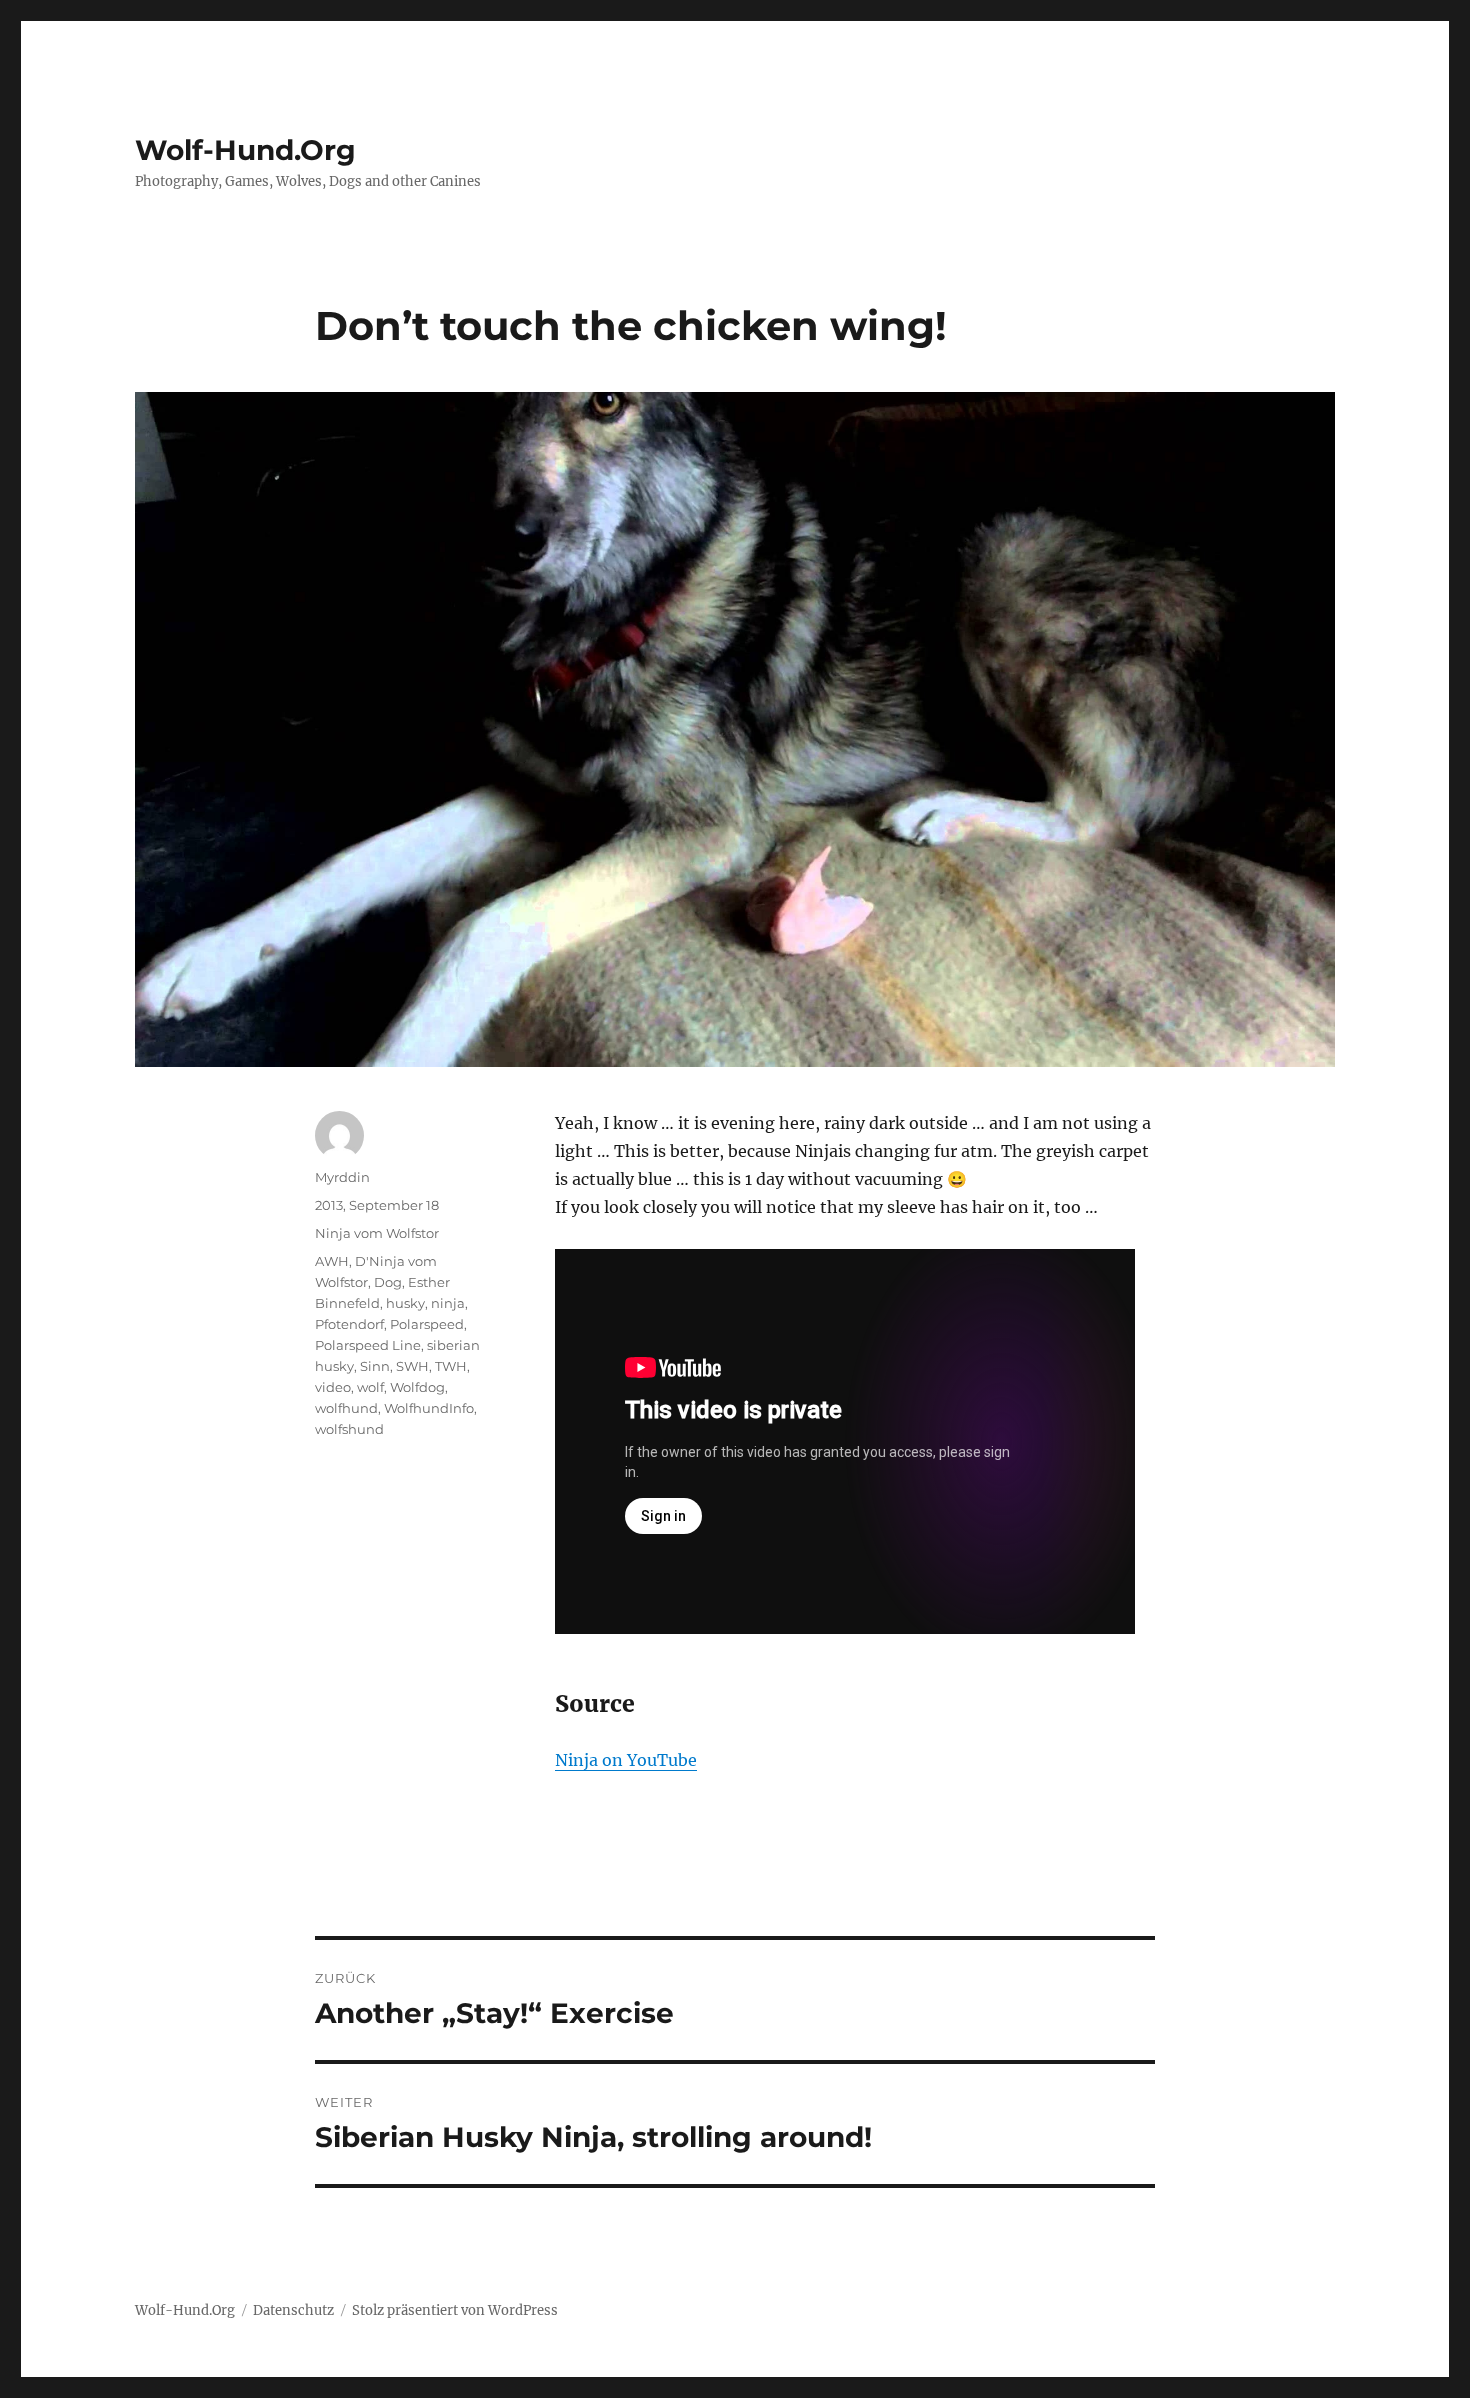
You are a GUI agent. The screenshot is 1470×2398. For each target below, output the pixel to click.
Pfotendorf (349, 1324)
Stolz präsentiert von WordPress (455, 2310)
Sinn (375, 1366)
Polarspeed (427, 1324)
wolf (370, 1387)
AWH (332, 1261)
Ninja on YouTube (626, 1760)
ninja (448, 1303)
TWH (451, 1366)
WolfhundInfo (429, 1408)
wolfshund (349, 1429)
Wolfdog (417, 1387)
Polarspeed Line (368, 1345)
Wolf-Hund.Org (245, 150)
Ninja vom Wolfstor (377, 1233)
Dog (388, 1282)
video (333, 1387)
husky (405, 1303)
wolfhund (346, 1408)
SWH (412, 1366)
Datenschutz (293, 2310)
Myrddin (342, 1177)
